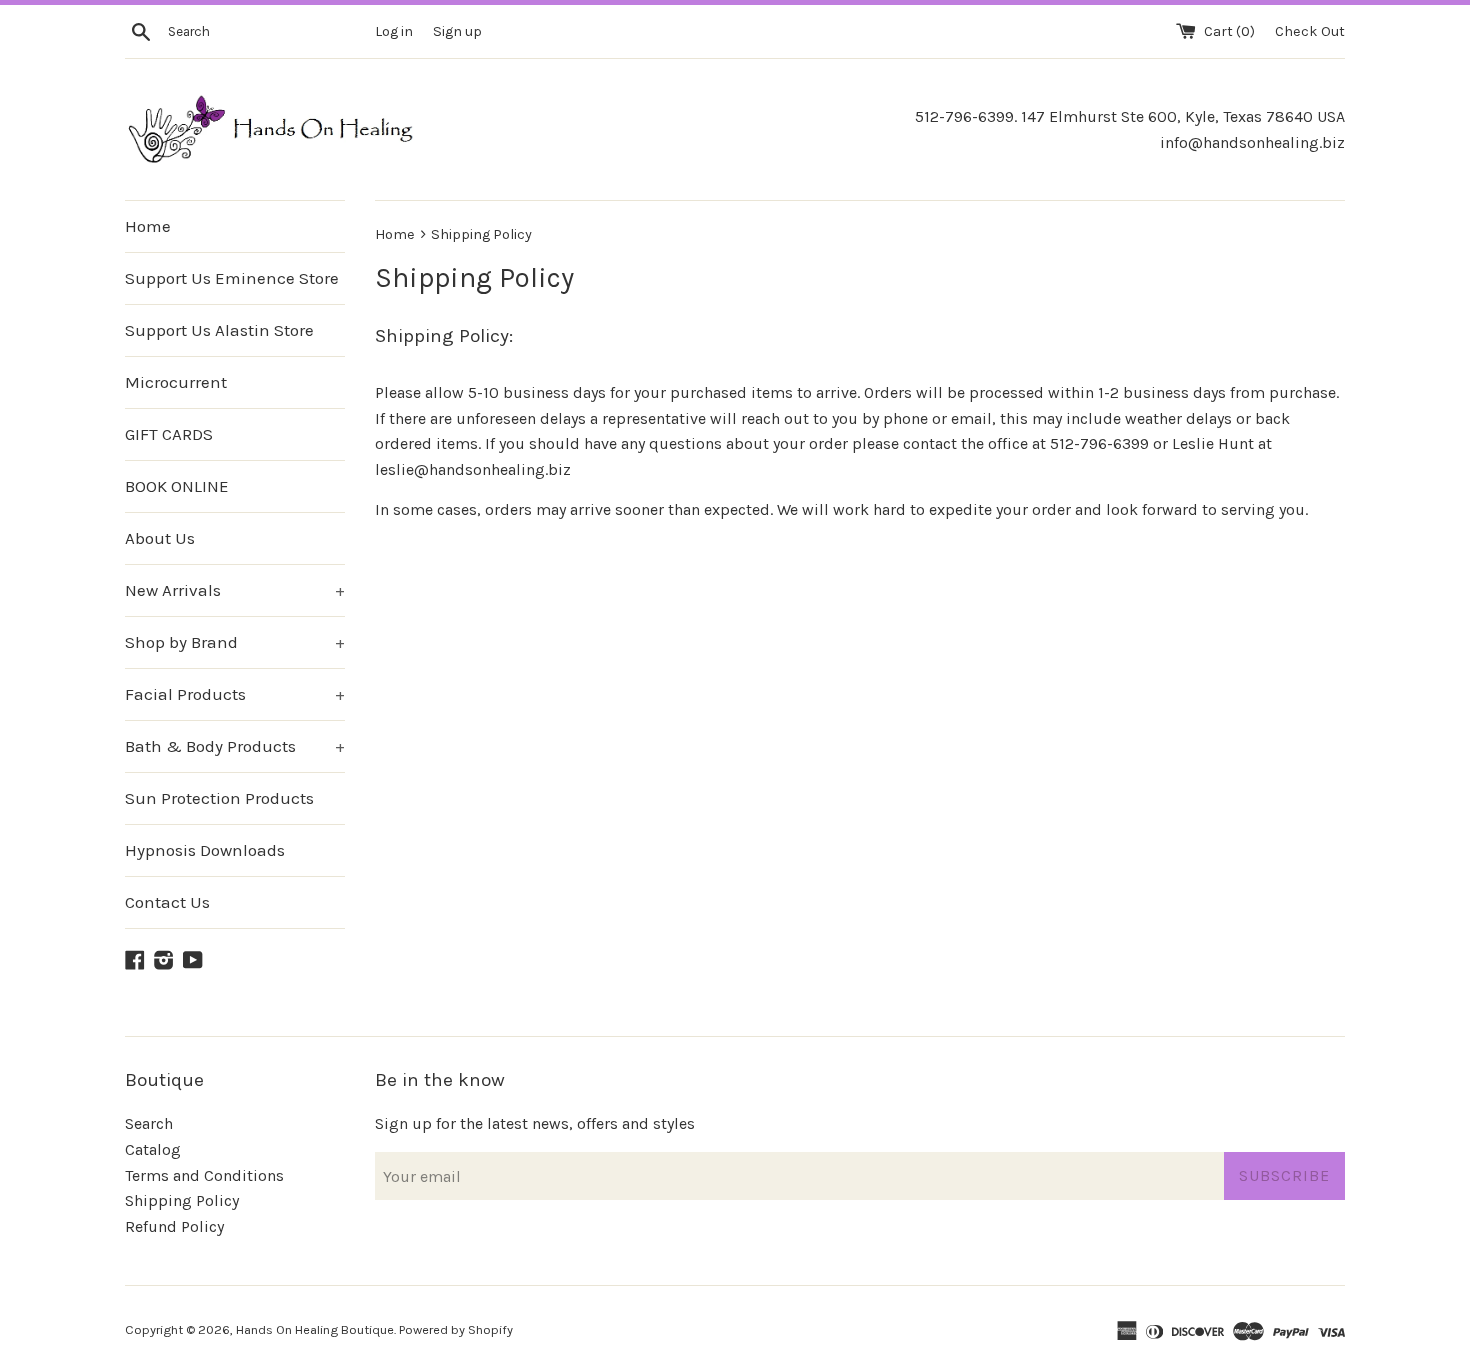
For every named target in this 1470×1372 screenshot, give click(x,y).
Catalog (153, 1149)
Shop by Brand (235, 642)
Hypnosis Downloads (205, 850)
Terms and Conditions (204, 1175)
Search (149, 1123)
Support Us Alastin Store (219, 330)
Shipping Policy (182, 1200)
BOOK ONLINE (177, 486)
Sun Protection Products (219, 798)
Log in (394, 31)
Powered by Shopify (456, 1329)
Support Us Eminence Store (232, 278)
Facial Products (235, 694)
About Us (160, 538)
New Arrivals (235, 590)
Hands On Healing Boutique (315, 1329)
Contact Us (167, 902)
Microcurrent (176, 382)
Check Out (1310, 31)
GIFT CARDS (169, 434)
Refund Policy (174, 1226)
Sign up (457, 31)
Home (148, 226)
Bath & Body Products (235, 746)
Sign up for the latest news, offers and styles (535, 1123)
